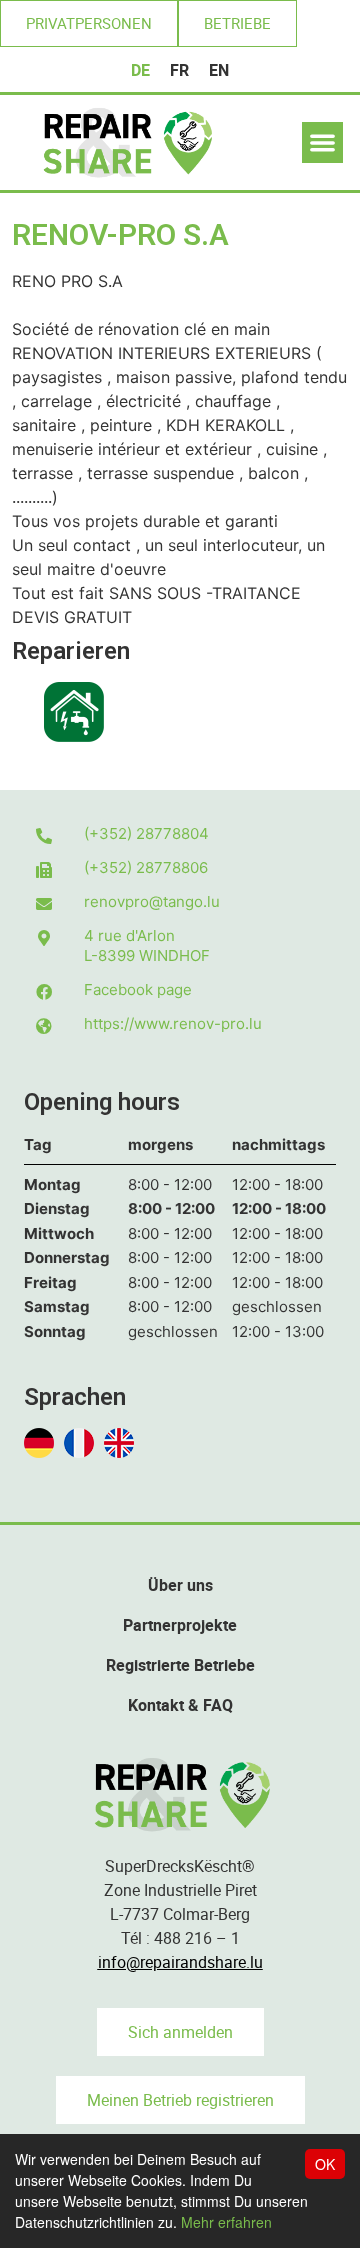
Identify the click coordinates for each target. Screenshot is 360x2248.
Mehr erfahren (226, 2222)
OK (325, 2164)
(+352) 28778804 (146, 833)
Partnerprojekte (180, 1625)
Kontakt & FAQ (180, 1705)
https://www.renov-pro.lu (173, 1023)
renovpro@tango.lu (152, 901)
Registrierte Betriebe (180, 1665)
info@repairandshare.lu (180, 1962)
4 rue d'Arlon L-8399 (147, 945)
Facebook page (138, 989)
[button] (89, 23)
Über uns (180, 1585)
